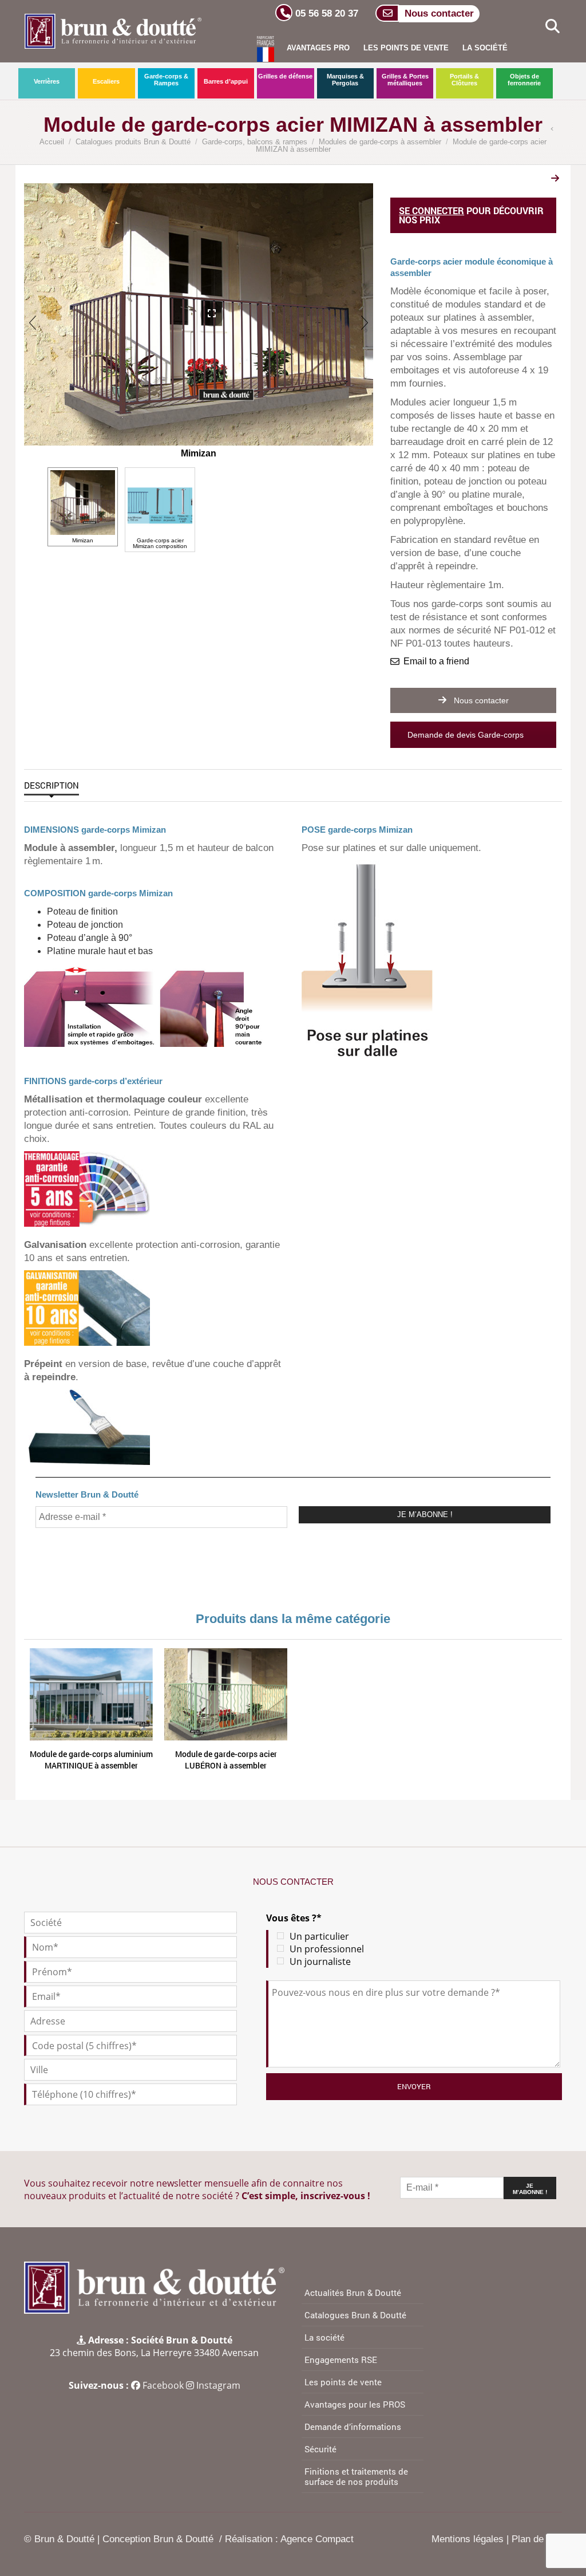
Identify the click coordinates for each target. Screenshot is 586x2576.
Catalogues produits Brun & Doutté (133, 142)
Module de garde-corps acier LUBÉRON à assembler (226, 1760)
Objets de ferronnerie (524, 80)
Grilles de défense (285, 76)
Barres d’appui (226, 81)
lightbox (200, 307)
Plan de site (537, 2539)
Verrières (47, 81)
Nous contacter (480, 700)
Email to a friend (436, 661)
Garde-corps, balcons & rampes (255, 142)
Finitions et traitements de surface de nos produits (356, 2476)
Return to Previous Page (555, 130)
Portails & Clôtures (464, 80)
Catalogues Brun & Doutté (355, 2315)
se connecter (431, 210)
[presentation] (33, 322)
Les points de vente (406, 48)
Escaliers (106, 81)
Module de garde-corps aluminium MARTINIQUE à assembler (91, 1760)
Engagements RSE (341, 2360)
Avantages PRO (318, 48)
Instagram (218, 2385)
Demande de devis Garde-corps (467, 735)
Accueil (52, 142)
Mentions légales (468, 2539)
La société (485, 48)
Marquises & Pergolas (345, 80)
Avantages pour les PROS (355, 2404)
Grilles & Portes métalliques (405, 80)
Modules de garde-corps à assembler (380, 142)
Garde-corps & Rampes (166, 80)
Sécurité (320, 2449)
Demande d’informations (353, 2427)
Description (52, 785)
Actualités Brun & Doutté (353, 2293)
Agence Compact (317, 2539)
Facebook (163, 2385)
